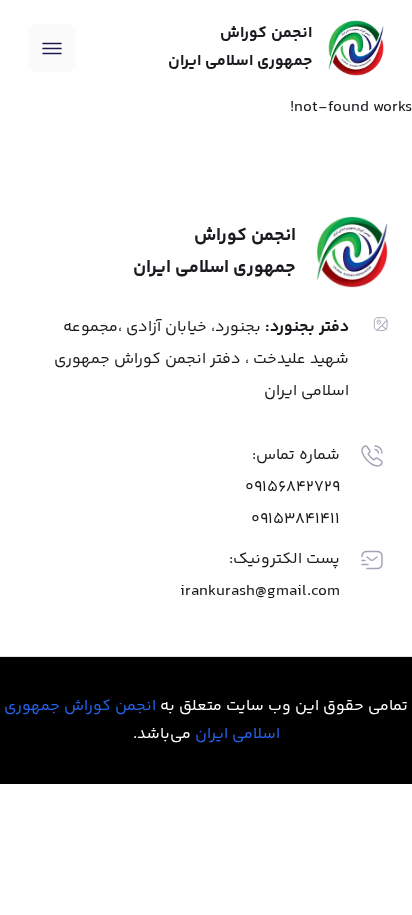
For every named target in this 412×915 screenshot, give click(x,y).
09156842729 (292, 487)
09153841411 (295, 519)
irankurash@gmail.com (260, 591)
